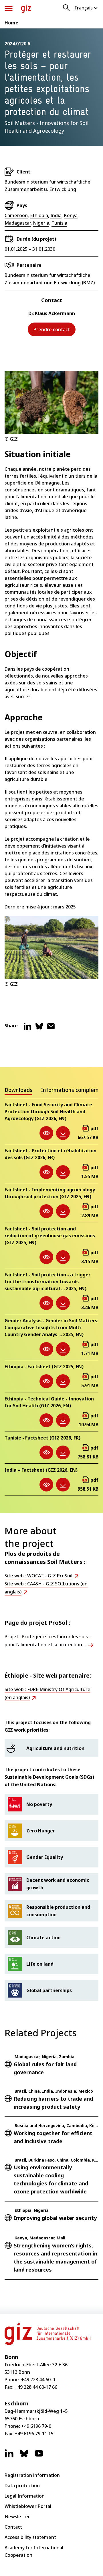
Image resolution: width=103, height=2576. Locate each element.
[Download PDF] (63, 1133)
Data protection (22, 2486)
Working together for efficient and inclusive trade (53, 2137)
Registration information (32, 2475)
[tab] (18, 1091)
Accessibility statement (30, 2537)
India (56, 215)
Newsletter (17, 2517)
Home (11, 23)
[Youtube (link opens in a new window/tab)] (39, 2456)
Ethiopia (39, 215)
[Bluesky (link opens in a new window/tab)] (24, 2456)
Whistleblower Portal (28, 2506)
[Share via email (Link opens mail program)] (51, 1029)
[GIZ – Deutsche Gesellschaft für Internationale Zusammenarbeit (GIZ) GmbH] (26, 9)
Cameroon (16, 215)
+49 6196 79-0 (36, 2426)
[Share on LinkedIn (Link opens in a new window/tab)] (27, 1029)
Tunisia (59, 223)
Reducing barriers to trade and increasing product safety (53, 2103)
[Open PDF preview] (46, 1133)
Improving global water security (55, 2218)
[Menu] (9, 9)
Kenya (71, 215)
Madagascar (18, 223)
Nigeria (41, 223)
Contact (13, 2527)
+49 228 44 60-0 (38, 2380)
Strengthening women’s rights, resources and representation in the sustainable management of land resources (56, 2257)
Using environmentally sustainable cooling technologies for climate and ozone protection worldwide (51, 2179)
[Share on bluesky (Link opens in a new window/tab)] (39, 1029)
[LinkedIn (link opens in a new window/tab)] (9, 2456)
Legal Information (25, 2496)
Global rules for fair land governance (45, 2068)
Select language (86, 8)
